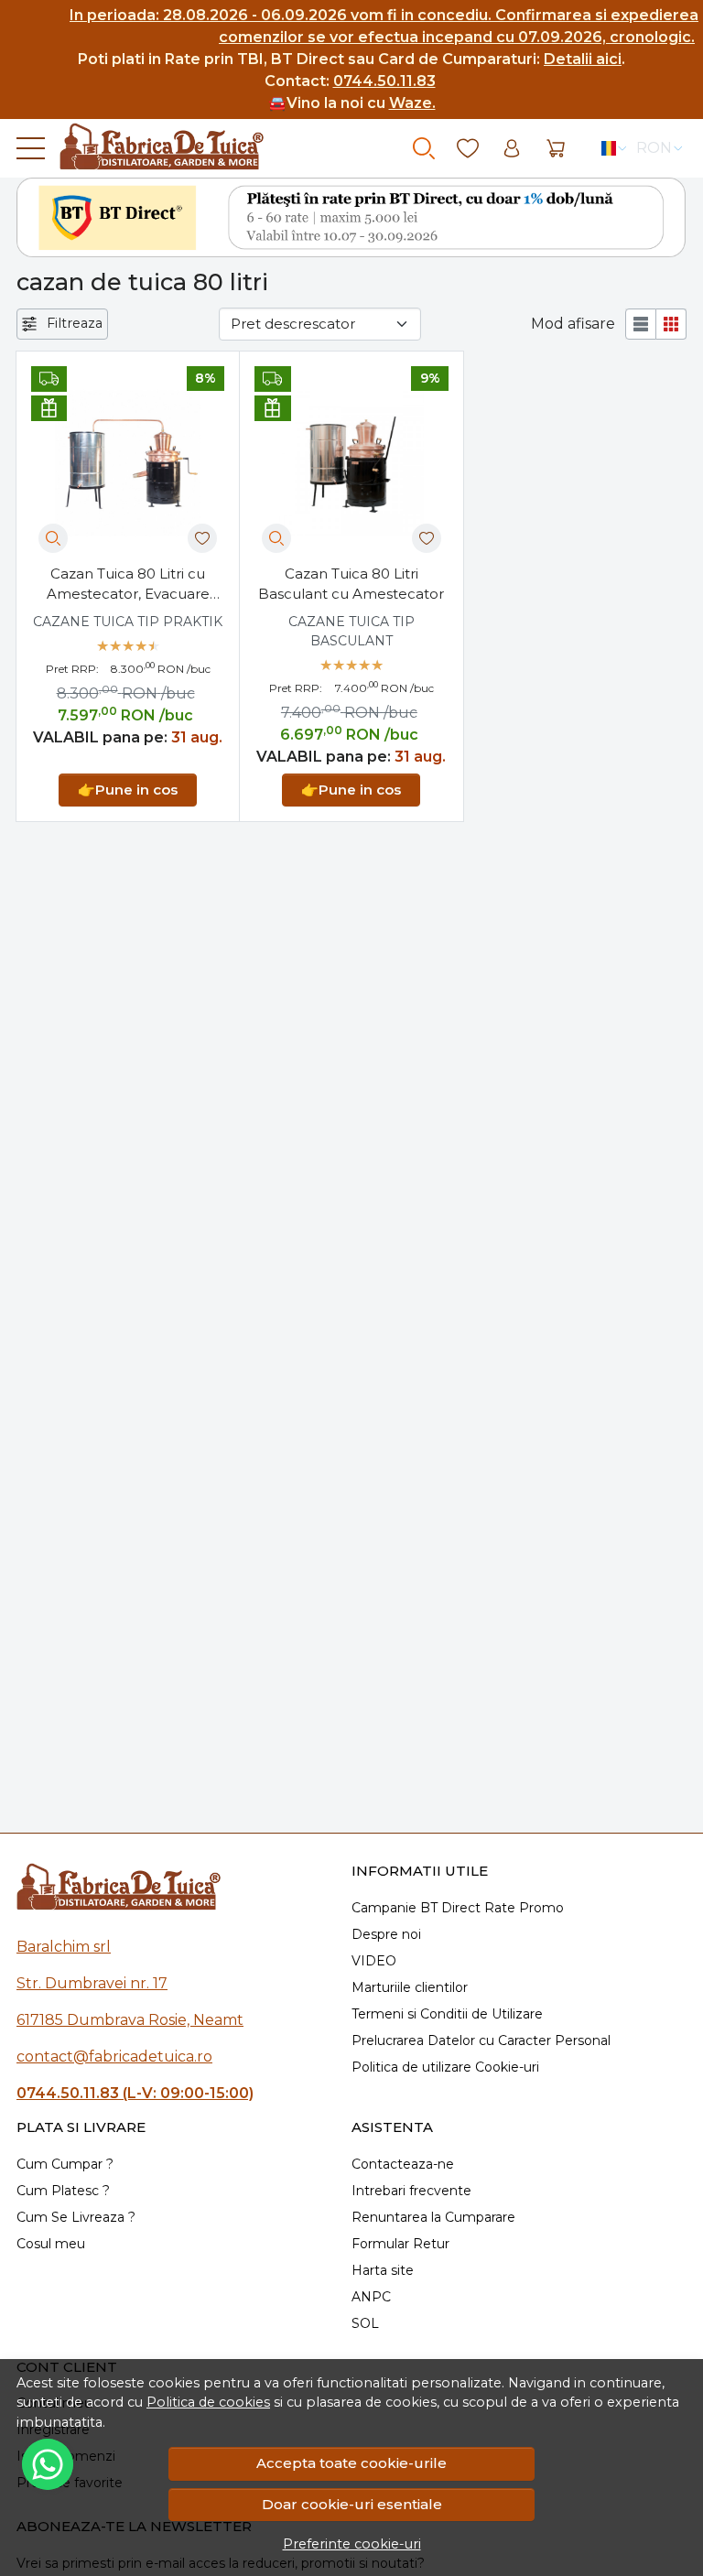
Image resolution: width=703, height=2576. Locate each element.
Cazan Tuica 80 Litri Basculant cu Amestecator (351, 584)
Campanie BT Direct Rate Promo (458, 1908)
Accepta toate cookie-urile (351, 2463)
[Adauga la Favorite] (202, 538)
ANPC (371, 2297)
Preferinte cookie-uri (352, 2544)
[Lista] (641, 324)
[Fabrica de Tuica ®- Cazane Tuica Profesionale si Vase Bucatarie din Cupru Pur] (155, 148)
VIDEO (374, 1961)
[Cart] (556, 149)
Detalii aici (583, 59)
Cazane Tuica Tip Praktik (128, 622)
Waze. (412, 103)
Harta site (383, 2270)
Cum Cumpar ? (65, 2164)
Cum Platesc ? (63, 2191)
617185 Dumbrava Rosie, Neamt (130, 2020)
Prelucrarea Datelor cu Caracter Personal (481, 2040)
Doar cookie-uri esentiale (352, 2504)
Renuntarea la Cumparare (433, 2217)
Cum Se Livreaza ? (76, 2217)
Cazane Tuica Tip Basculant (351, 631)
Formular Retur (400, 2244)
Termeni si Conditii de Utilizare (447, 2014)
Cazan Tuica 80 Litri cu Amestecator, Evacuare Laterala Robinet (128, 585)
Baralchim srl (64, 1947)
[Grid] (671, 324)
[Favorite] (468, 149)
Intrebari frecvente (411, 2191)
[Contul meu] (512, 149)
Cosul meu (51, 2244)
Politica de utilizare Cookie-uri (445, 2067)
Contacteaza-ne (403, 2164)
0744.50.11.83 (384, 81)
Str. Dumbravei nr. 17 (92, 1983)
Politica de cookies (208, 2402)
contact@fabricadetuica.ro (114, 2056)
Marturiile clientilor (410, 1987)
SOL (365, 2323)
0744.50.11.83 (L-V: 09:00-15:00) (135, 2093)
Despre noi (386, 1934)
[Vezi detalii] (53, 538)
